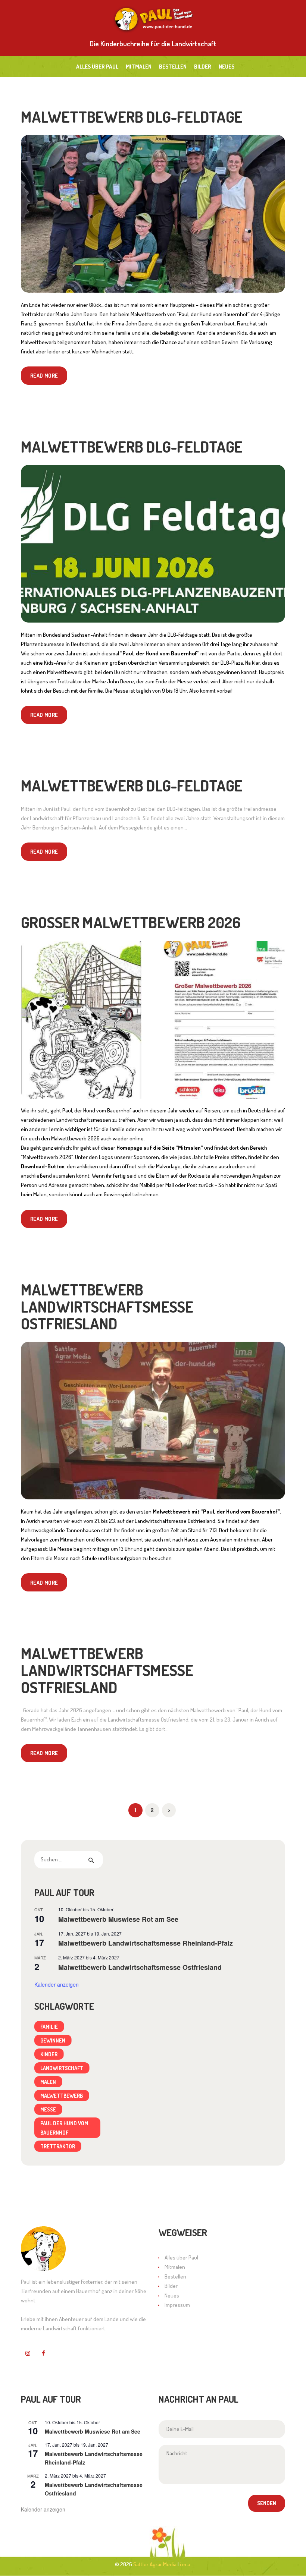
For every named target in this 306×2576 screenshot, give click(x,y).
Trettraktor (58, 2146)
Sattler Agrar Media (155, 2564)
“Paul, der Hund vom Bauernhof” (160, 653)
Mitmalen (175, 2267)
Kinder (49, 2054)
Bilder (171, 2286)
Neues (172, 2295)
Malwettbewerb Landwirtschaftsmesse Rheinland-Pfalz (146, 1943)
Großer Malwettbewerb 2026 (131, 922)
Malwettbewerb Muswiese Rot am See (118, 1919)
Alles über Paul (181, 2257)
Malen (48, 2082)
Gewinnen (53, 2040)
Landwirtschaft (62, 2068)
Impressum (177, 2305)
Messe (48, 2109)
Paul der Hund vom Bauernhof (64, 2128)
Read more (44, 375)
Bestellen (175, 2276)
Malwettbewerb (62, 2095)
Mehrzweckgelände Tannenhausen (60, 1530)
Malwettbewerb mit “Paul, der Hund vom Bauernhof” (216, 1511)
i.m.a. (185, 2564)
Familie (49, 2027)
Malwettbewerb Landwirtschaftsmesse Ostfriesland (107, 1306)
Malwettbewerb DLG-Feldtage (132, 116)
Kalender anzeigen (57, 1984)
